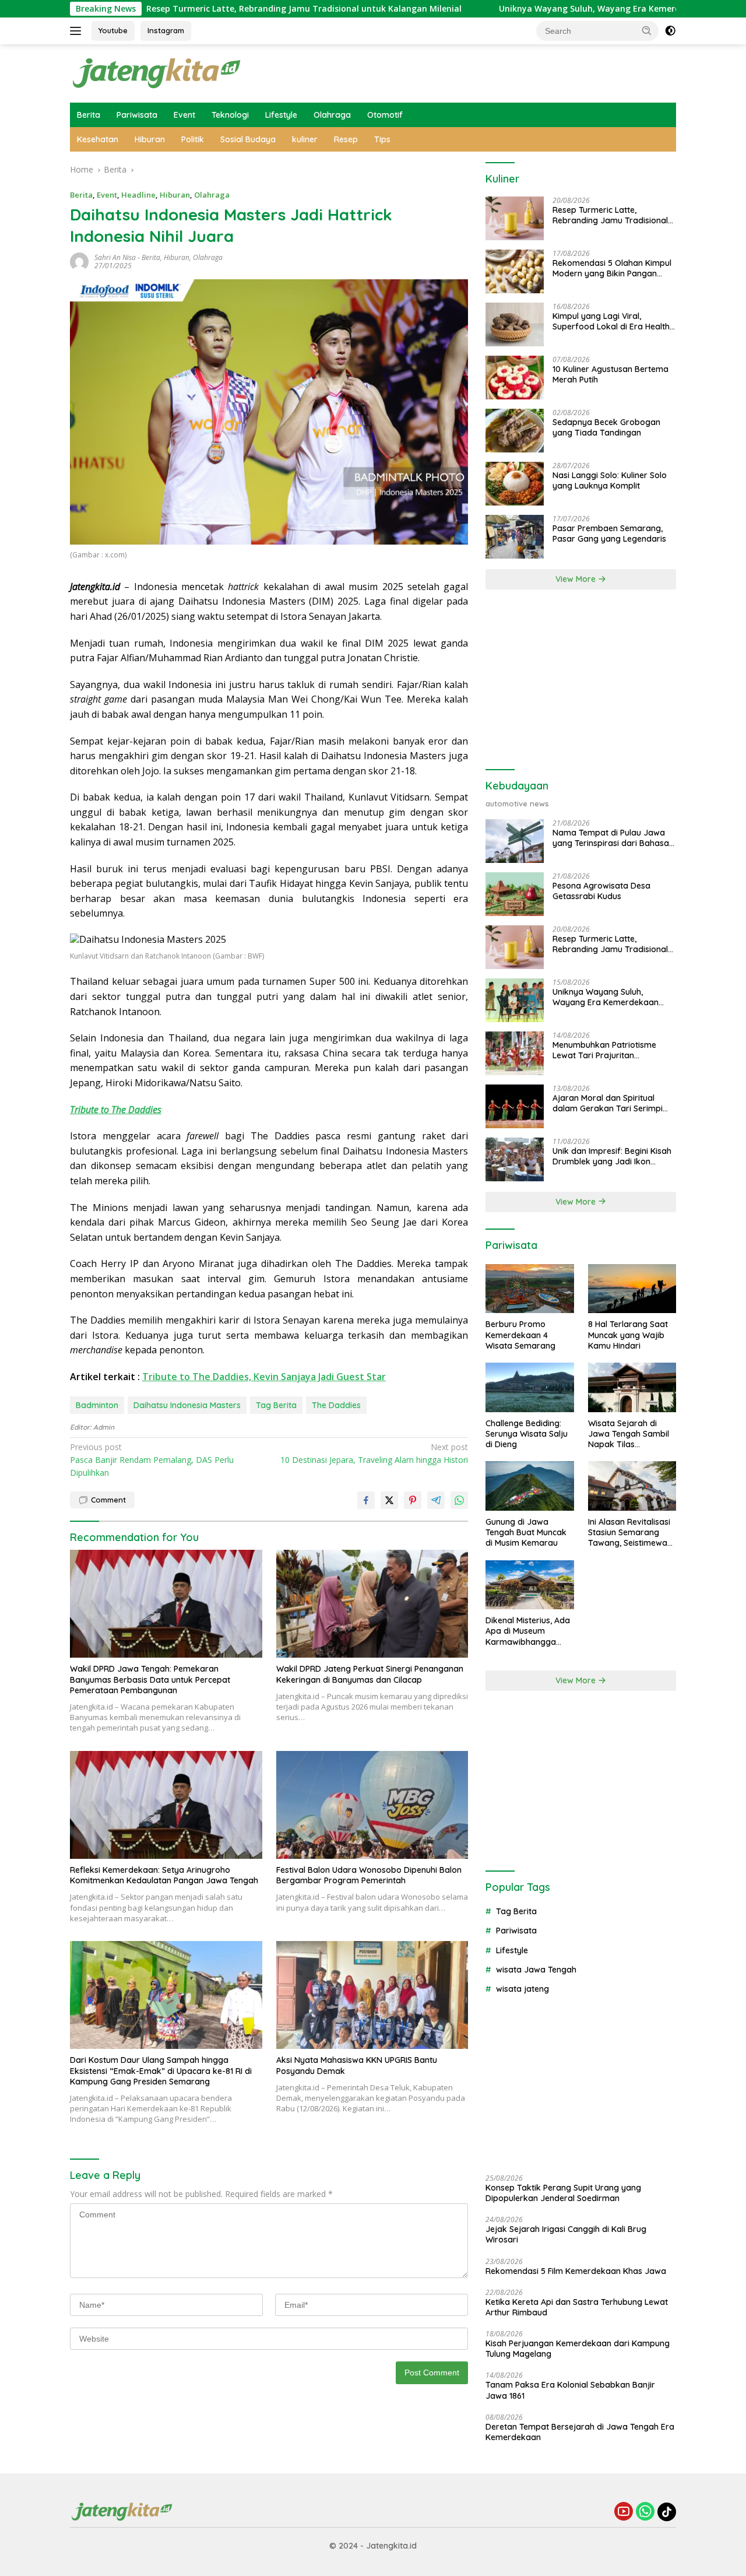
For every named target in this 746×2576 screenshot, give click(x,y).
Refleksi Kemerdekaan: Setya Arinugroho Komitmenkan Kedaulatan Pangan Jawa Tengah (164, 1875)
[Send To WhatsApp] (459, 1500)
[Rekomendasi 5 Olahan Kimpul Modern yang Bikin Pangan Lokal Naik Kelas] (515, 271)
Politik (193, 139)
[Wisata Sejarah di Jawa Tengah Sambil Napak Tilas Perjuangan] (632, 1387)
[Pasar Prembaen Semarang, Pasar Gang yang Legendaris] (515, 537)
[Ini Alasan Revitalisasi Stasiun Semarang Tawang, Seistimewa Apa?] (632, 1486)
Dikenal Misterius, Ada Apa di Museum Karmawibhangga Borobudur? (528, 1631)
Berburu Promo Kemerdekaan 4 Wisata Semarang (520, 1335)
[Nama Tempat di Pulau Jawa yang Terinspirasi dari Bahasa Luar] (515, 841)
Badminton (97, 1405)
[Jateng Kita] (157, 73)
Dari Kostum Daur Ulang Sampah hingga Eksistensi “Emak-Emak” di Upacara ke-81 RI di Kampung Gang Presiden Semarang (161, 2070)
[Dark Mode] (670, 31)
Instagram (166, 30)
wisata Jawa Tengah (536, 1970)
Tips (382, 139)
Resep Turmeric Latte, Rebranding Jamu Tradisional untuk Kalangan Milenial (220, 9)
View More (577, 579)
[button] (647, 30)
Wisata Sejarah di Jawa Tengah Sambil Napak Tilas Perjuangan (629, 1434)
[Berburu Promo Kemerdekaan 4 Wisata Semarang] (529, 1289)
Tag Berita (276, 1405)
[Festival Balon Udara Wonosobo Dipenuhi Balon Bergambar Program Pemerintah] (372, 1805)
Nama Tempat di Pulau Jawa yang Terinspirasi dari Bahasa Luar (611, 838)
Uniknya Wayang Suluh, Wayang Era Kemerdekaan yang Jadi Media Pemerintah (577, 9)
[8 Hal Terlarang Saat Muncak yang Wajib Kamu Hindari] (632, 1289)
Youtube (113, 30)
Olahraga (332, 115)
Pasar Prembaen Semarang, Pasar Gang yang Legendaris (609, 534)
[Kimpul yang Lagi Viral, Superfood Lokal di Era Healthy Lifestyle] (515, 324)
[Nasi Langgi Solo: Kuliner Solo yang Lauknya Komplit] (515, 484)
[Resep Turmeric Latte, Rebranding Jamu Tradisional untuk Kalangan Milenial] (515, 218)
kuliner (305, 139)
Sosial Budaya (248, 139)
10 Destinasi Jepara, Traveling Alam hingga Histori (374, 1453)
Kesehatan (98, 139)
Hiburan (150, 139)
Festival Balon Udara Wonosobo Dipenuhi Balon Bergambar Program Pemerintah (369, 1875)
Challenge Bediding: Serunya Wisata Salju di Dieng (527, 1434)
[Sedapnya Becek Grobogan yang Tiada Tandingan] (515, 431)
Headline (138, 195)
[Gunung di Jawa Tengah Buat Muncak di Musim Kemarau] (529, 1486)
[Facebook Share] (366, 1500)
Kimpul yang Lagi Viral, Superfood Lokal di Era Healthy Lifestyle (613, 321)
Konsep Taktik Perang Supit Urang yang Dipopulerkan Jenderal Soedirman (563, 2193)
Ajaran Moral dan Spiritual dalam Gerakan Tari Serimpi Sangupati (608, 1103)
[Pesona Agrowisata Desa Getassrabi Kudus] (515, 894)
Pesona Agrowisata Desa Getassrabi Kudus (601, 891)
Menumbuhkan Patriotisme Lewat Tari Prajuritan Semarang (604, 1050)
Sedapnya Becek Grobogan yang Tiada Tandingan (606, 427)
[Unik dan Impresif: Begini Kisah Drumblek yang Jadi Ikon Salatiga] (515, 1159)
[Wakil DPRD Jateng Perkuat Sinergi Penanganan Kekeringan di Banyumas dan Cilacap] (372, 1604)
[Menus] (78, 31)
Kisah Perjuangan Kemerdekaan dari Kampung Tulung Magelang (578, 2349)
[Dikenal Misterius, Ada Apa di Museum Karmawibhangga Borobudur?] (529, 1585)
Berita (89, 115)
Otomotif (385, 115)
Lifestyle (281, 115)
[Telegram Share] (436, 1500)
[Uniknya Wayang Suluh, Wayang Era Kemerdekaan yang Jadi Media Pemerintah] (515, 1000)
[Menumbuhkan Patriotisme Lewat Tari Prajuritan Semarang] (515, 1053)
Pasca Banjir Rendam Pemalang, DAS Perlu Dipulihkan (152, 1460)
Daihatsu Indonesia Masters (187, 1405)
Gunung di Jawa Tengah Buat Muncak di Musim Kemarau (526, 1532)
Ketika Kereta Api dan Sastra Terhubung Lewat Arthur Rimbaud (577, 2307)
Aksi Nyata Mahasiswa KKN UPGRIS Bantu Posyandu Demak (357, 2065)
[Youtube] (624, 2512)
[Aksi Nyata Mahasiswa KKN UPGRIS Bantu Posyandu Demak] (372, 1995)
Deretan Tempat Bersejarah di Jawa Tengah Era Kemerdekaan (580, 2432)
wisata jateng (522, 1989)
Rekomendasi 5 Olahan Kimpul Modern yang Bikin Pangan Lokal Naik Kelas (612, 268)
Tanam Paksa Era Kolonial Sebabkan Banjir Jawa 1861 (570, 2390)
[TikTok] (667, 2512)
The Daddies (336, 1405)
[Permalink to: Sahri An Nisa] (79, 261)
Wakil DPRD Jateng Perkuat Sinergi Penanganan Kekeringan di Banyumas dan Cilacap (370, 1674)
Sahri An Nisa (115, 257)
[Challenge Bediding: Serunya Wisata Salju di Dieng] (529, 1387)
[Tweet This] (389, 1500)
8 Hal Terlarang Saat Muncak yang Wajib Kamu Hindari (628, 1335)
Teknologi (230, 115)
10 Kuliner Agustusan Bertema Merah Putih (610, 374)
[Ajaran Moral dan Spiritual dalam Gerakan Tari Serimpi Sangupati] (515, 1106)
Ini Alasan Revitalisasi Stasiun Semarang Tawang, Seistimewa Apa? (629, 1533)
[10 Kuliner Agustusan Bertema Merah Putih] (515, 378)
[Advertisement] (581, 680)
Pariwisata (137, 115)
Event (184, 115)
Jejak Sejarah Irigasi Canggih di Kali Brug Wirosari (566, 2234)
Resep (346, 139)
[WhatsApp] (645, 2512)
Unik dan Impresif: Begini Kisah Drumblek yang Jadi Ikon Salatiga (612, 1156)
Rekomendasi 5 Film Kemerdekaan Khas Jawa (576, 2271)
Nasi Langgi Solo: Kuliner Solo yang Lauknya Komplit (610, 480)
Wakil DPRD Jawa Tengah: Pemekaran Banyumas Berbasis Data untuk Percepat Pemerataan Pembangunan (150, 1679)
